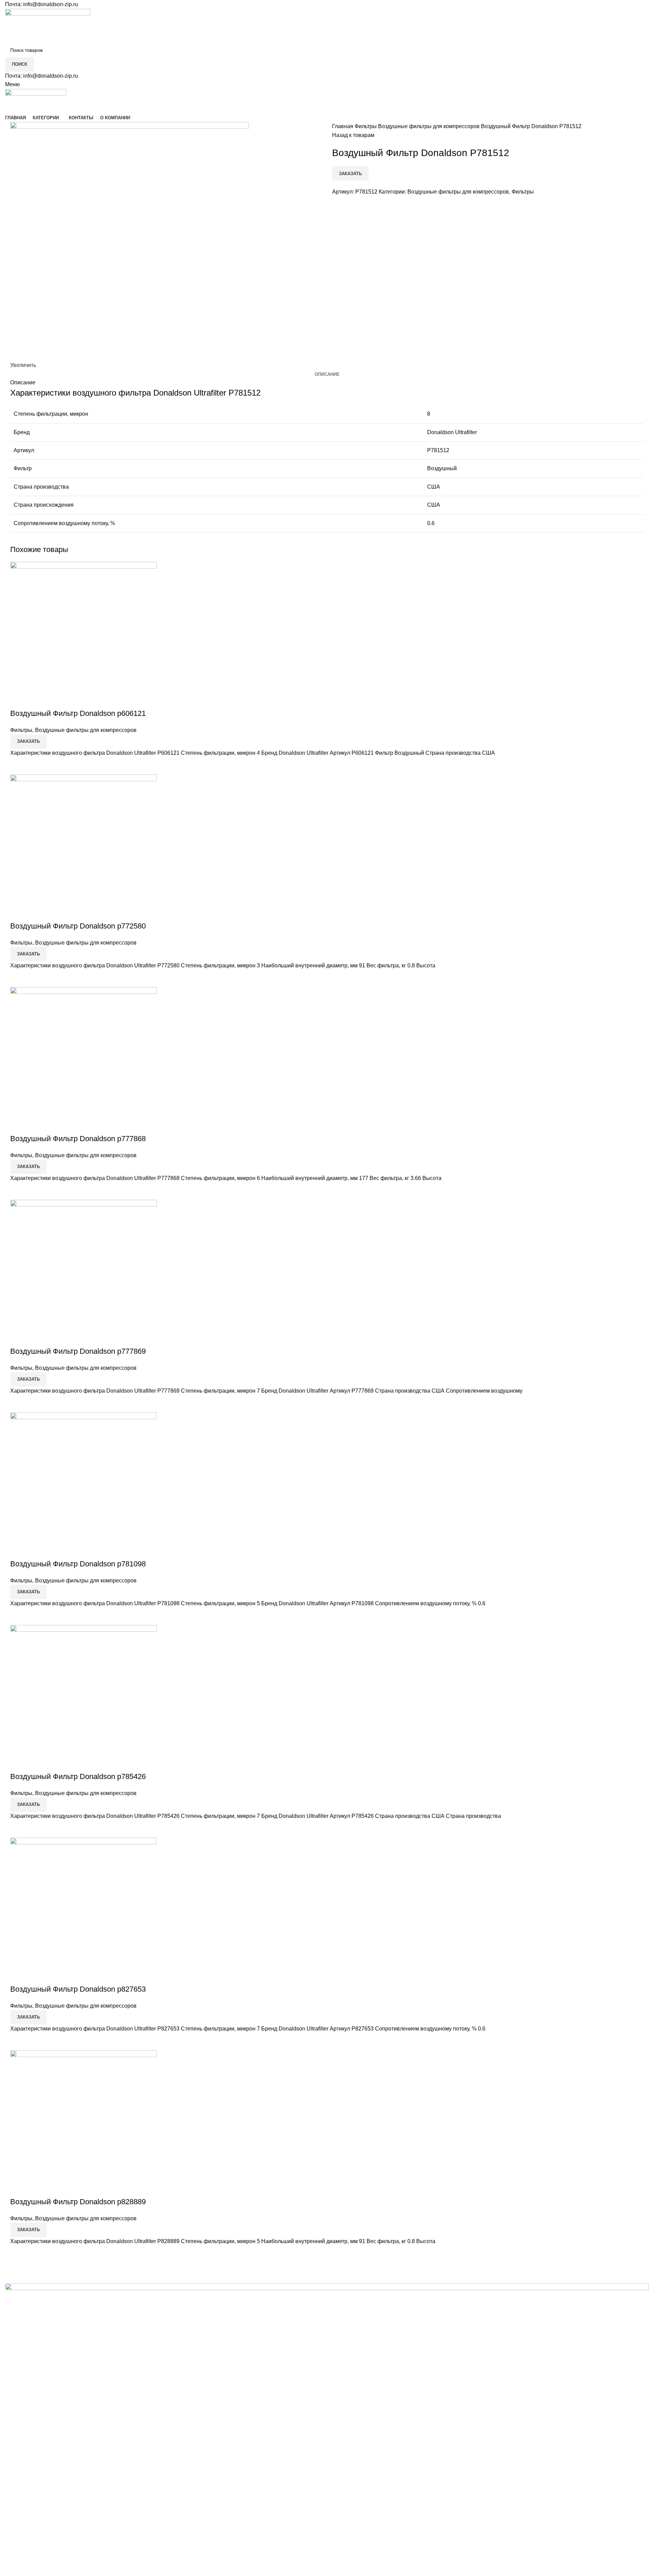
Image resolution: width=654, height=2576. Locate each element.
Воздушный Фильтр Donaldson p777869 (78, 1351)
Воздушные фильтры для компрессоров (430, 126)
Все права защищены (55, 2561)
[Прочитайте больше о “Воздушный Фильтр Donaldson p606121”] (19, 766)
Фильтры (366, 126)
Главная (343, 126)
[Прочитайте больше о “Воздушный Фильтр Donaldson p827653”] (19, 2042)
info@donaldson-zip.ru (51, 4)
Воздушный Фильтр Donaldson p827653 (78, 1989)
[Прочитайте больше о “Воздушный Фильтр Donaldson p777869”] (19, 1404)
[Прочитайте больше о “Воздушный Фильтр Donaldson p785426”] (19, 1829)
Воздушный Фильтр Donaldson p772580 (78, 926)
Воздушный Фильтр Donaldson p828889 (78, 2202)
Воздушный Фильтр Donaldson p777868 (78, 1139)
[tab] (327, 374)
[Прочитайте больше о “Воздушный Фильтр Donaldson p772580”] (19, 979)
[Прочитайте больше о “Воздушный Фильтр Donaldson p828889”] (19, 2254)
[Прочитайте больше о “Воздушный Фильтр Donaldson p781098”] (19, 1616)
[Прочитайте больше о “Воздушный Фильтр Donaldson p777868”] (19, 1191)
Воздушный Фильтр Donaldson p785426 (78, 1776)
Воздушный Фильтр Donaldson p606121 (78, 713)
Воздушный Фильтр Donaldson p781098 (78, 1564)
